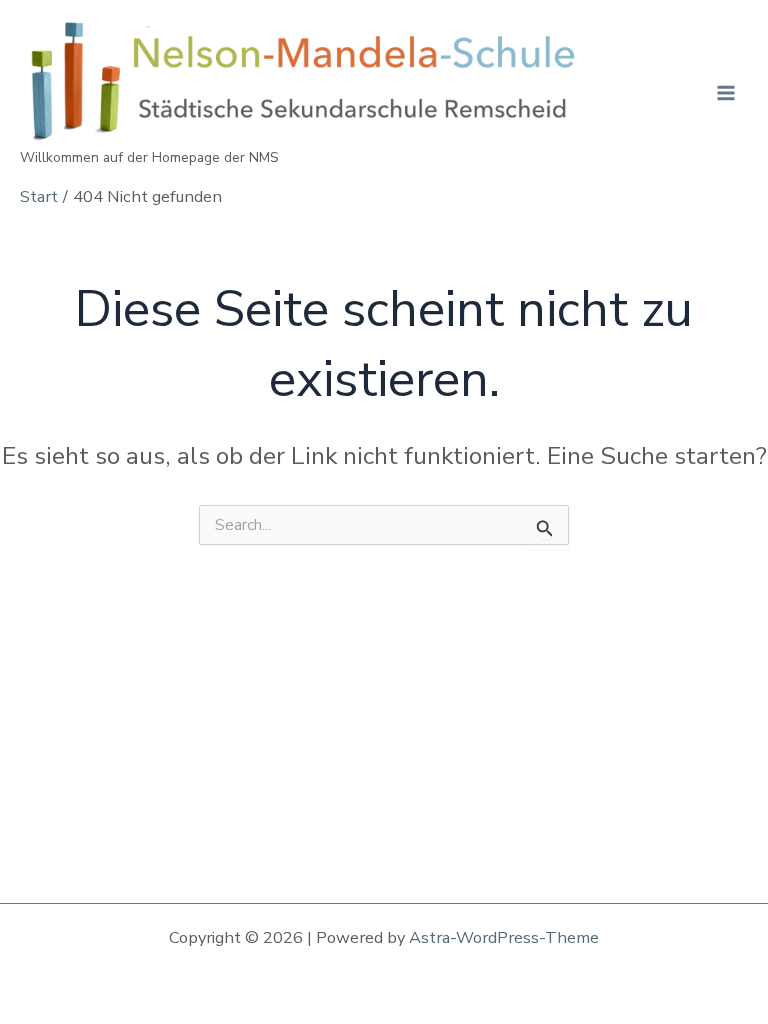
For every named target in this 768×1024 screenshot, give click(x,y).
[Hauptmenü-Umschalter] (725, 92)
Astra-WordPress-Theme (504, 937)
